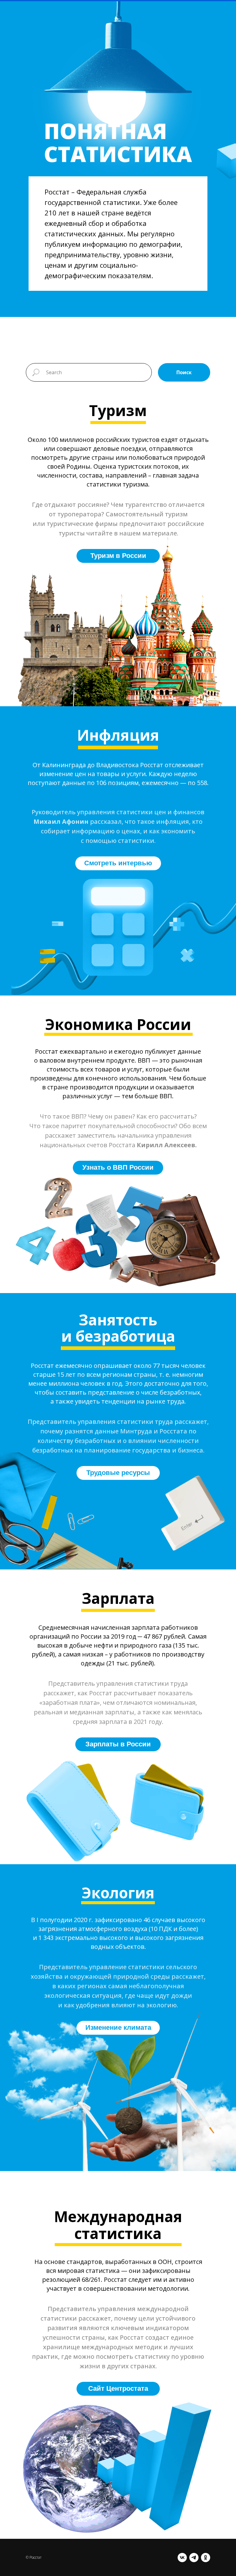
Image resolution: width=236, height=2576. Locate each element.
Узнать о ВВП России (118, 1167)
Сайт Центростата (118, 2388)
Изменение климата (118, 2027)
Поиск (184, 372)
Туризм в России (118, 556)
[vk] (182, 2558)
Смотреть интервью (118, 863)
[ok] (206, 2558)
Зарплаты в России (118, 1744)
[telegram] (194, 2558)
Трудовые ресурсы (118, 1473)
